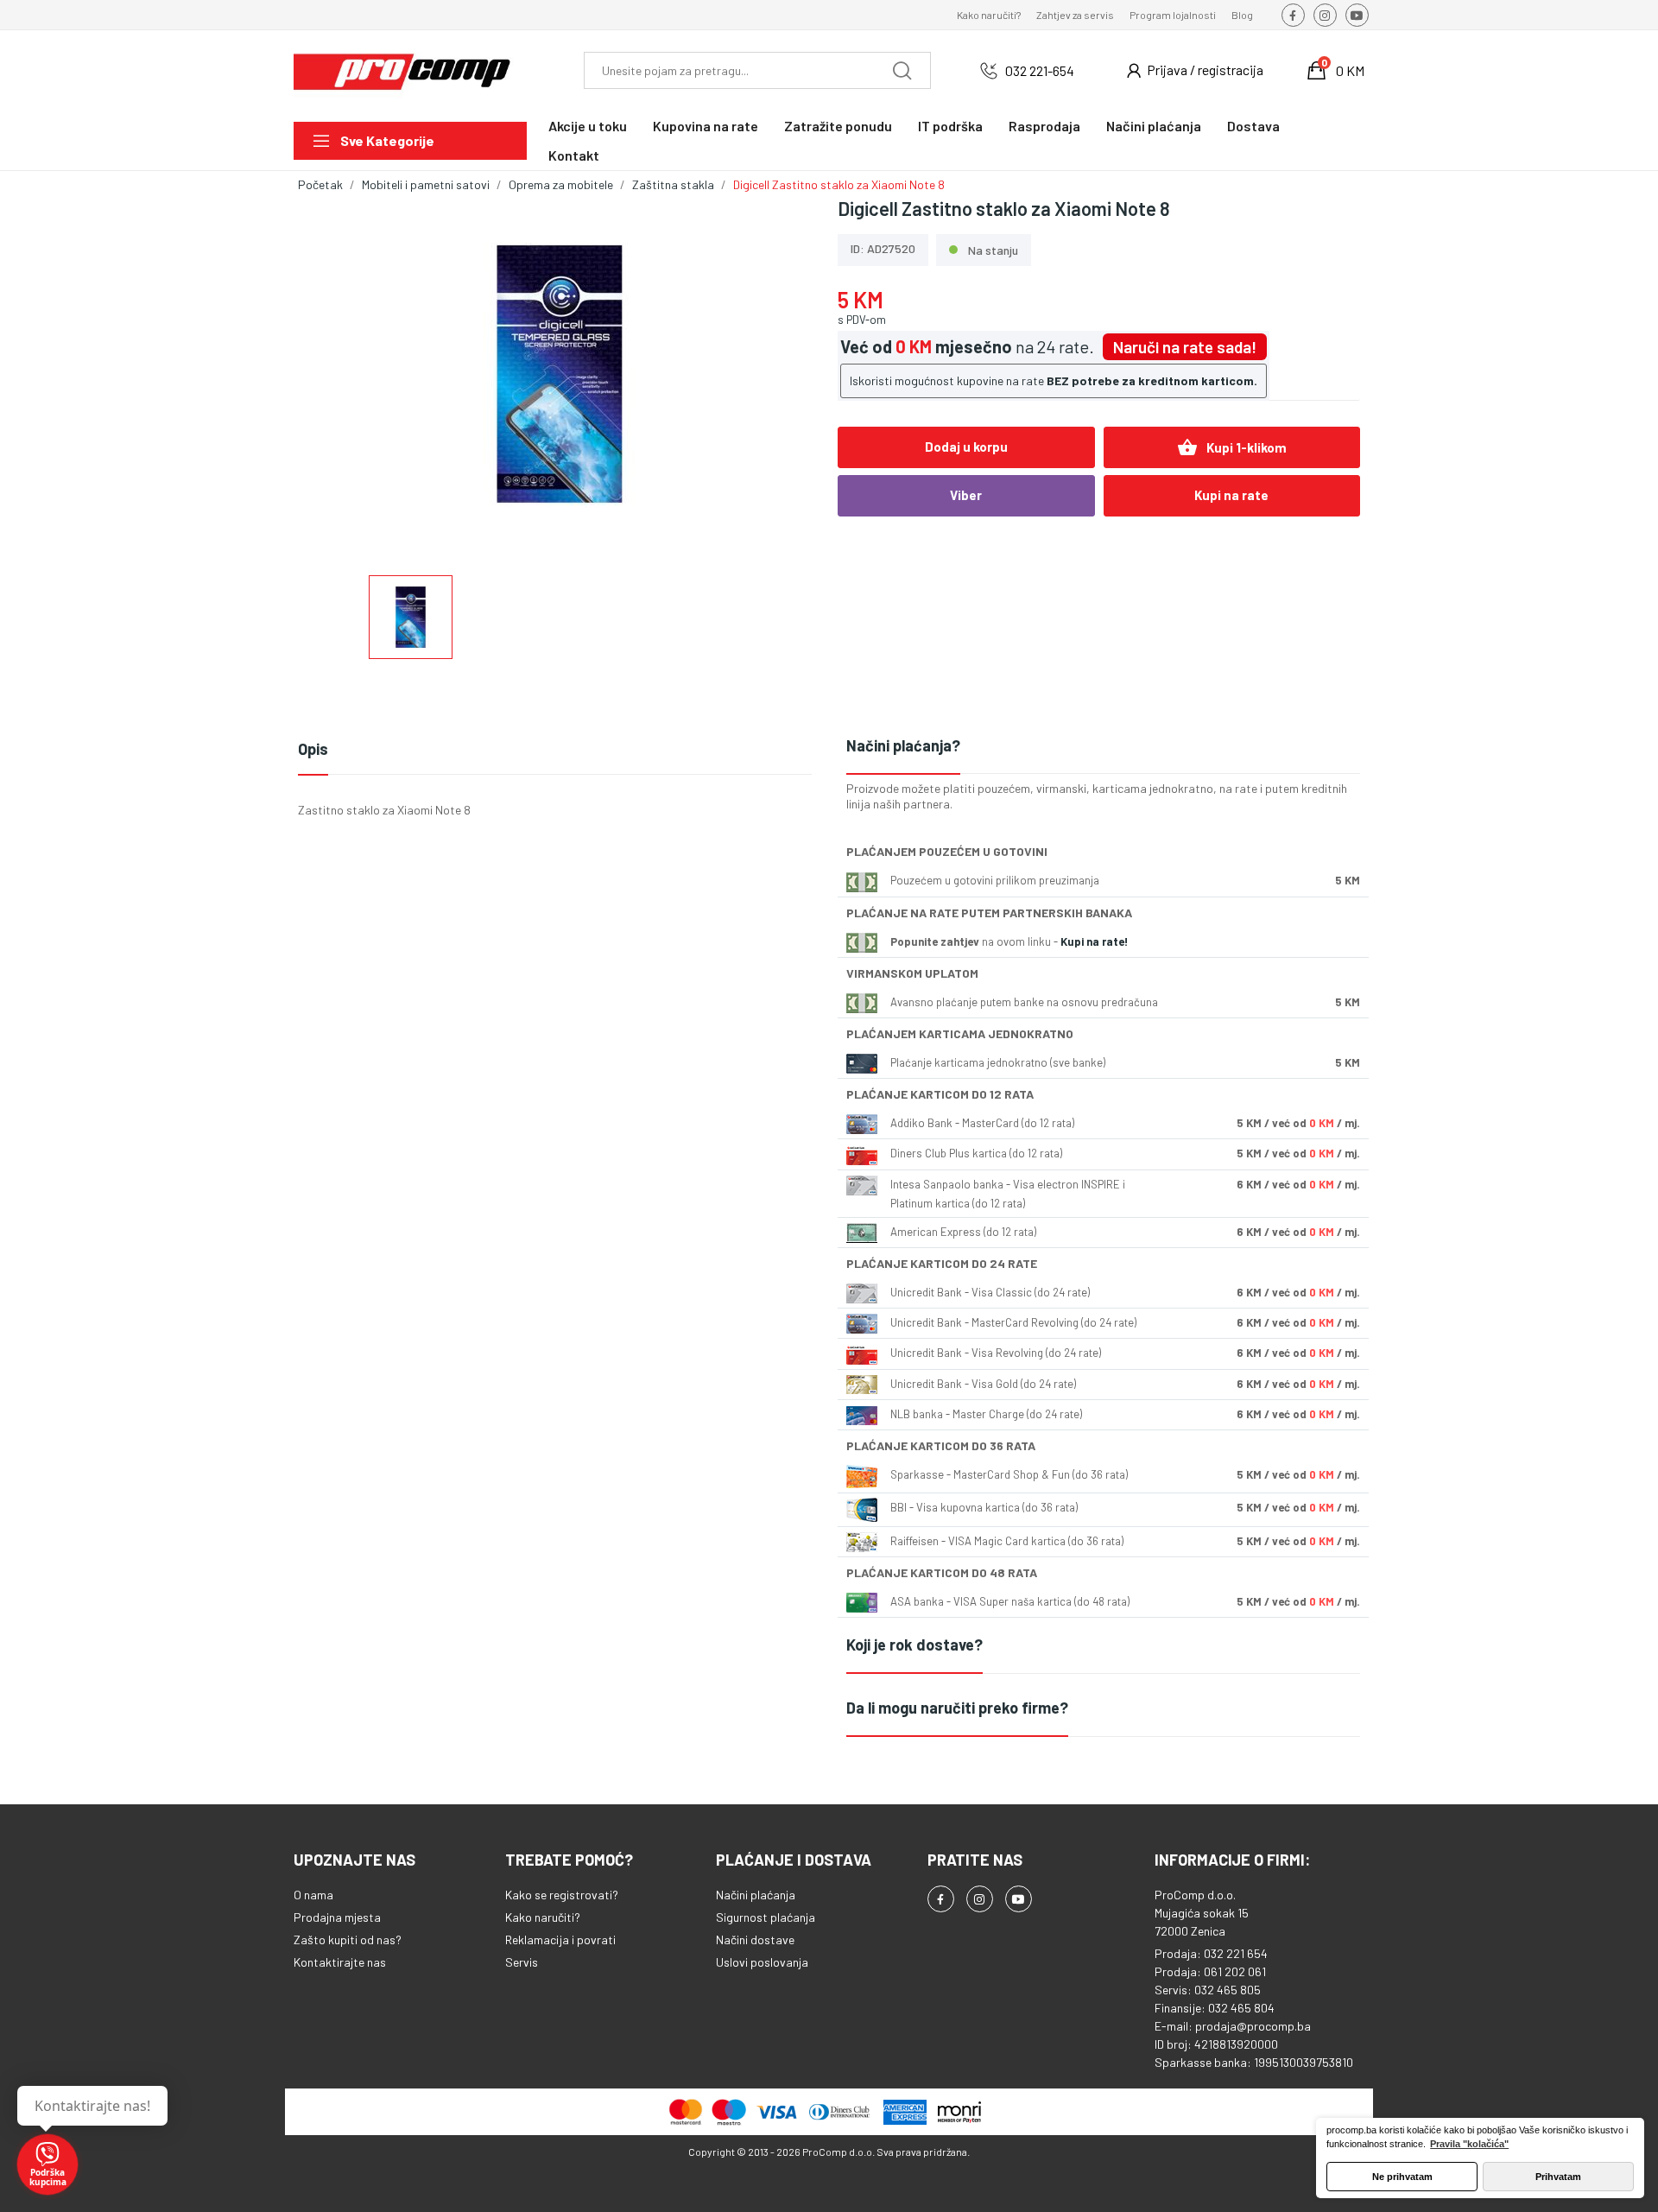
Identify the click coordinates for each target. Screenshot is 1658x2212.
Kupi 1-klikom (1232, 447)
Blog (1242, 15)
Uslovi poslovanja (762, 1962)
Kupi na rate (1231, 495)
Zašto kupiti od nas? (348, 1939)
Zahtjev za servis (1075, 15)
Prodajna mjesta (337, 1917)
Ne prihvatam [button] (1402, 2177)
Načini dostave (755, 1939)
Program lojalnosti (1173, 15)
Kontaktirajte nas (340, 1962)
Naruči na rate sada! (1185, 347)
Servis (522, 1962)
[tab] (1103, 747)
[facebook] (1293, 15)
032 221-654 (1040, 70)
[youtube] (1357, 15)
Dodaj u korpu (966, 447)
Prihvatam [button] (1558, 2177)
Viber (966, 495)
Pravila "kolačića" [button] (1469, 2144)
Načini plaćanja (756, 1895)
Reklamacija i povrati (560, 1939)
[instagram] (1325, 15)
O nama (313, 1895)
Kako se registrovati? (562, 1895)
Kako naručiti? (989, 15)
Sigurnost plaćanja (766, 1917)
